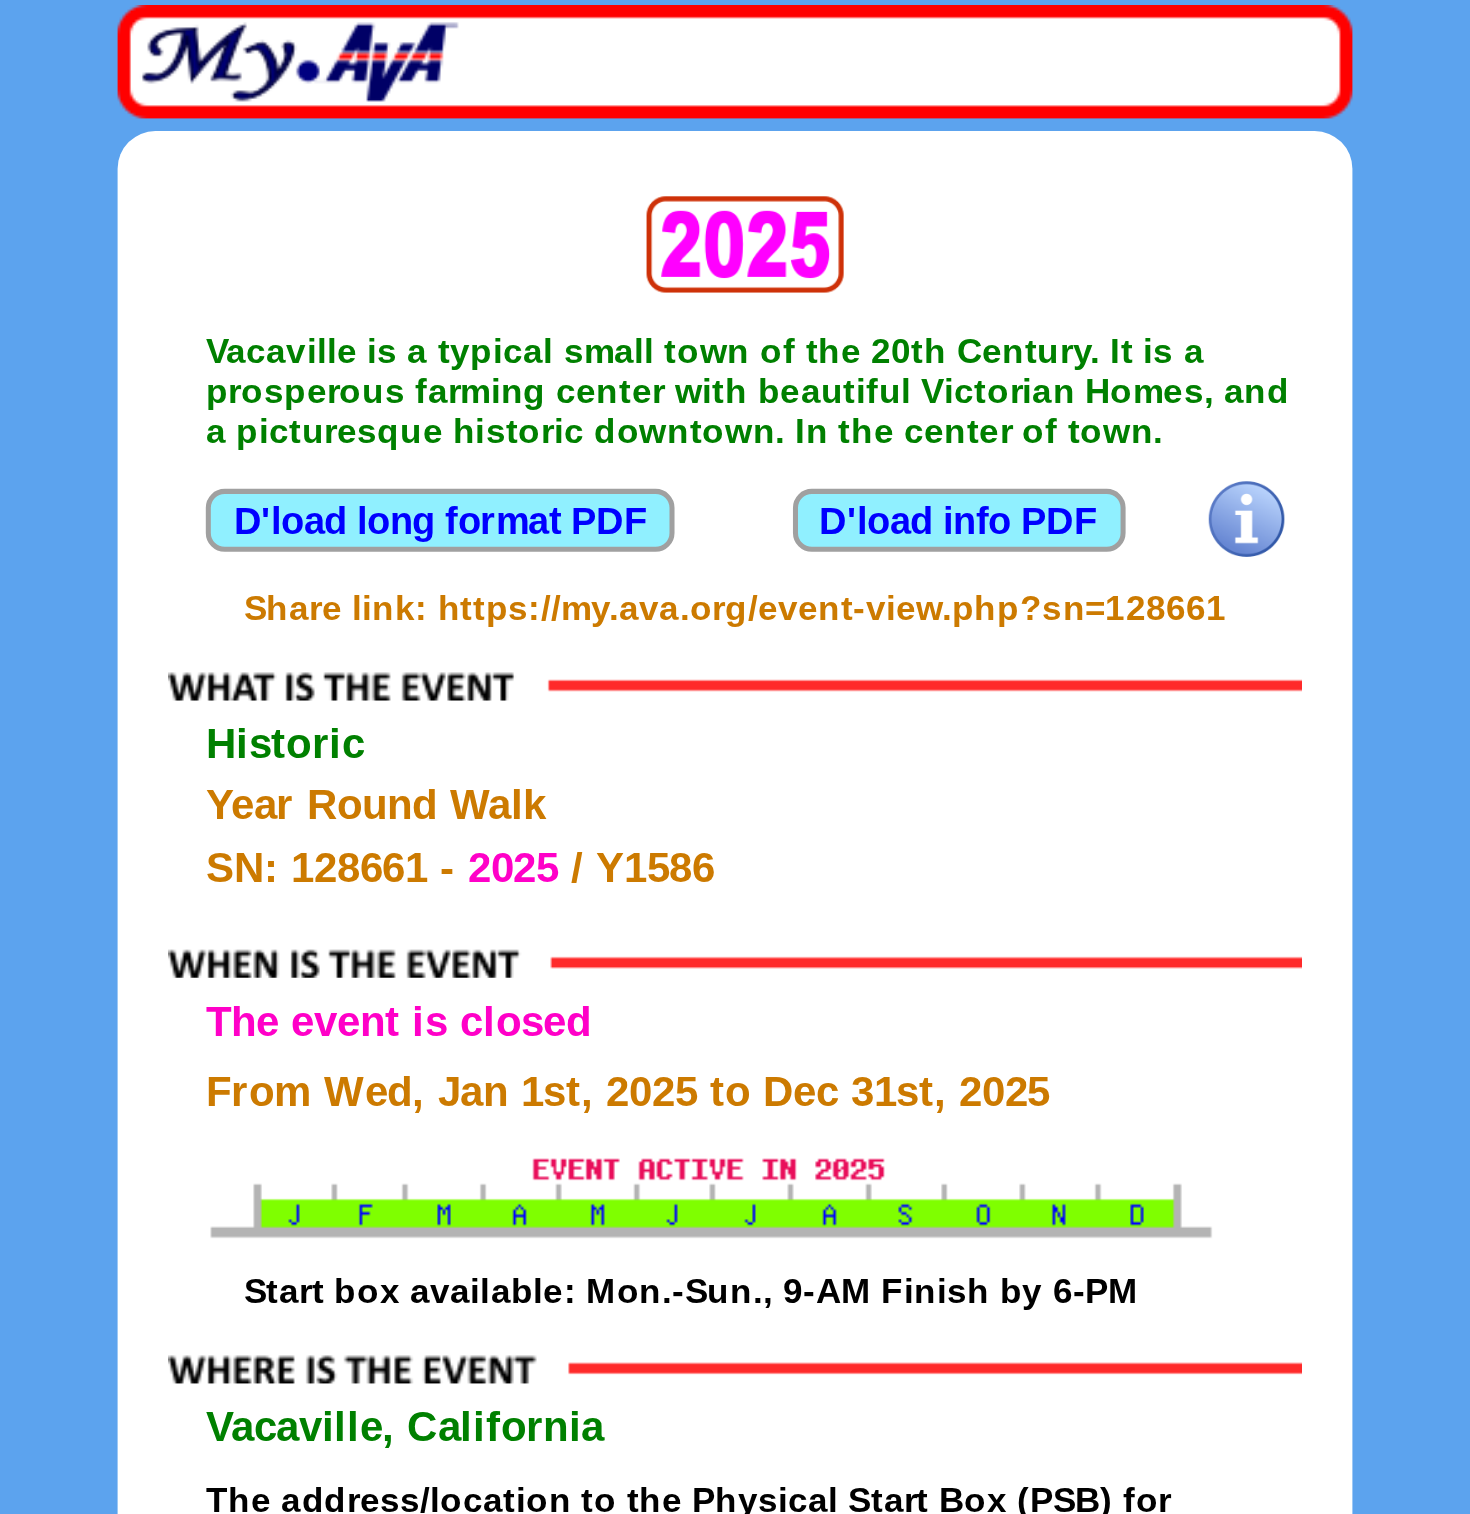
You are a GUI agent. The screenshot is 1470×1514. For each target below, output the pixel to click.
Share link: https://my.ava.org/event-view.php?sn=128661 (735, 608)
